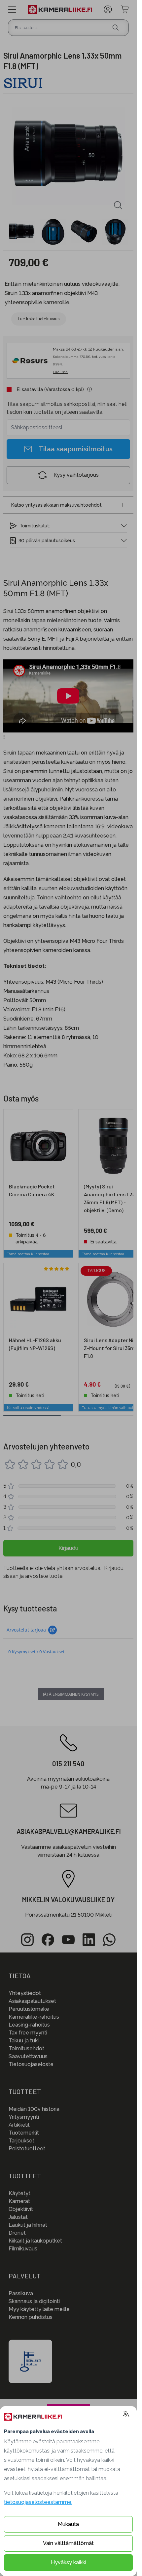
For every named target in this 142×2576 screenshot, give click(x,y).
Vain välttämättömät (68, 2543)
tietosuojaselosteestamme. (38, 2502)
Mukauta (68, 2524)
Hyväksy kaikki (69, 2562)
